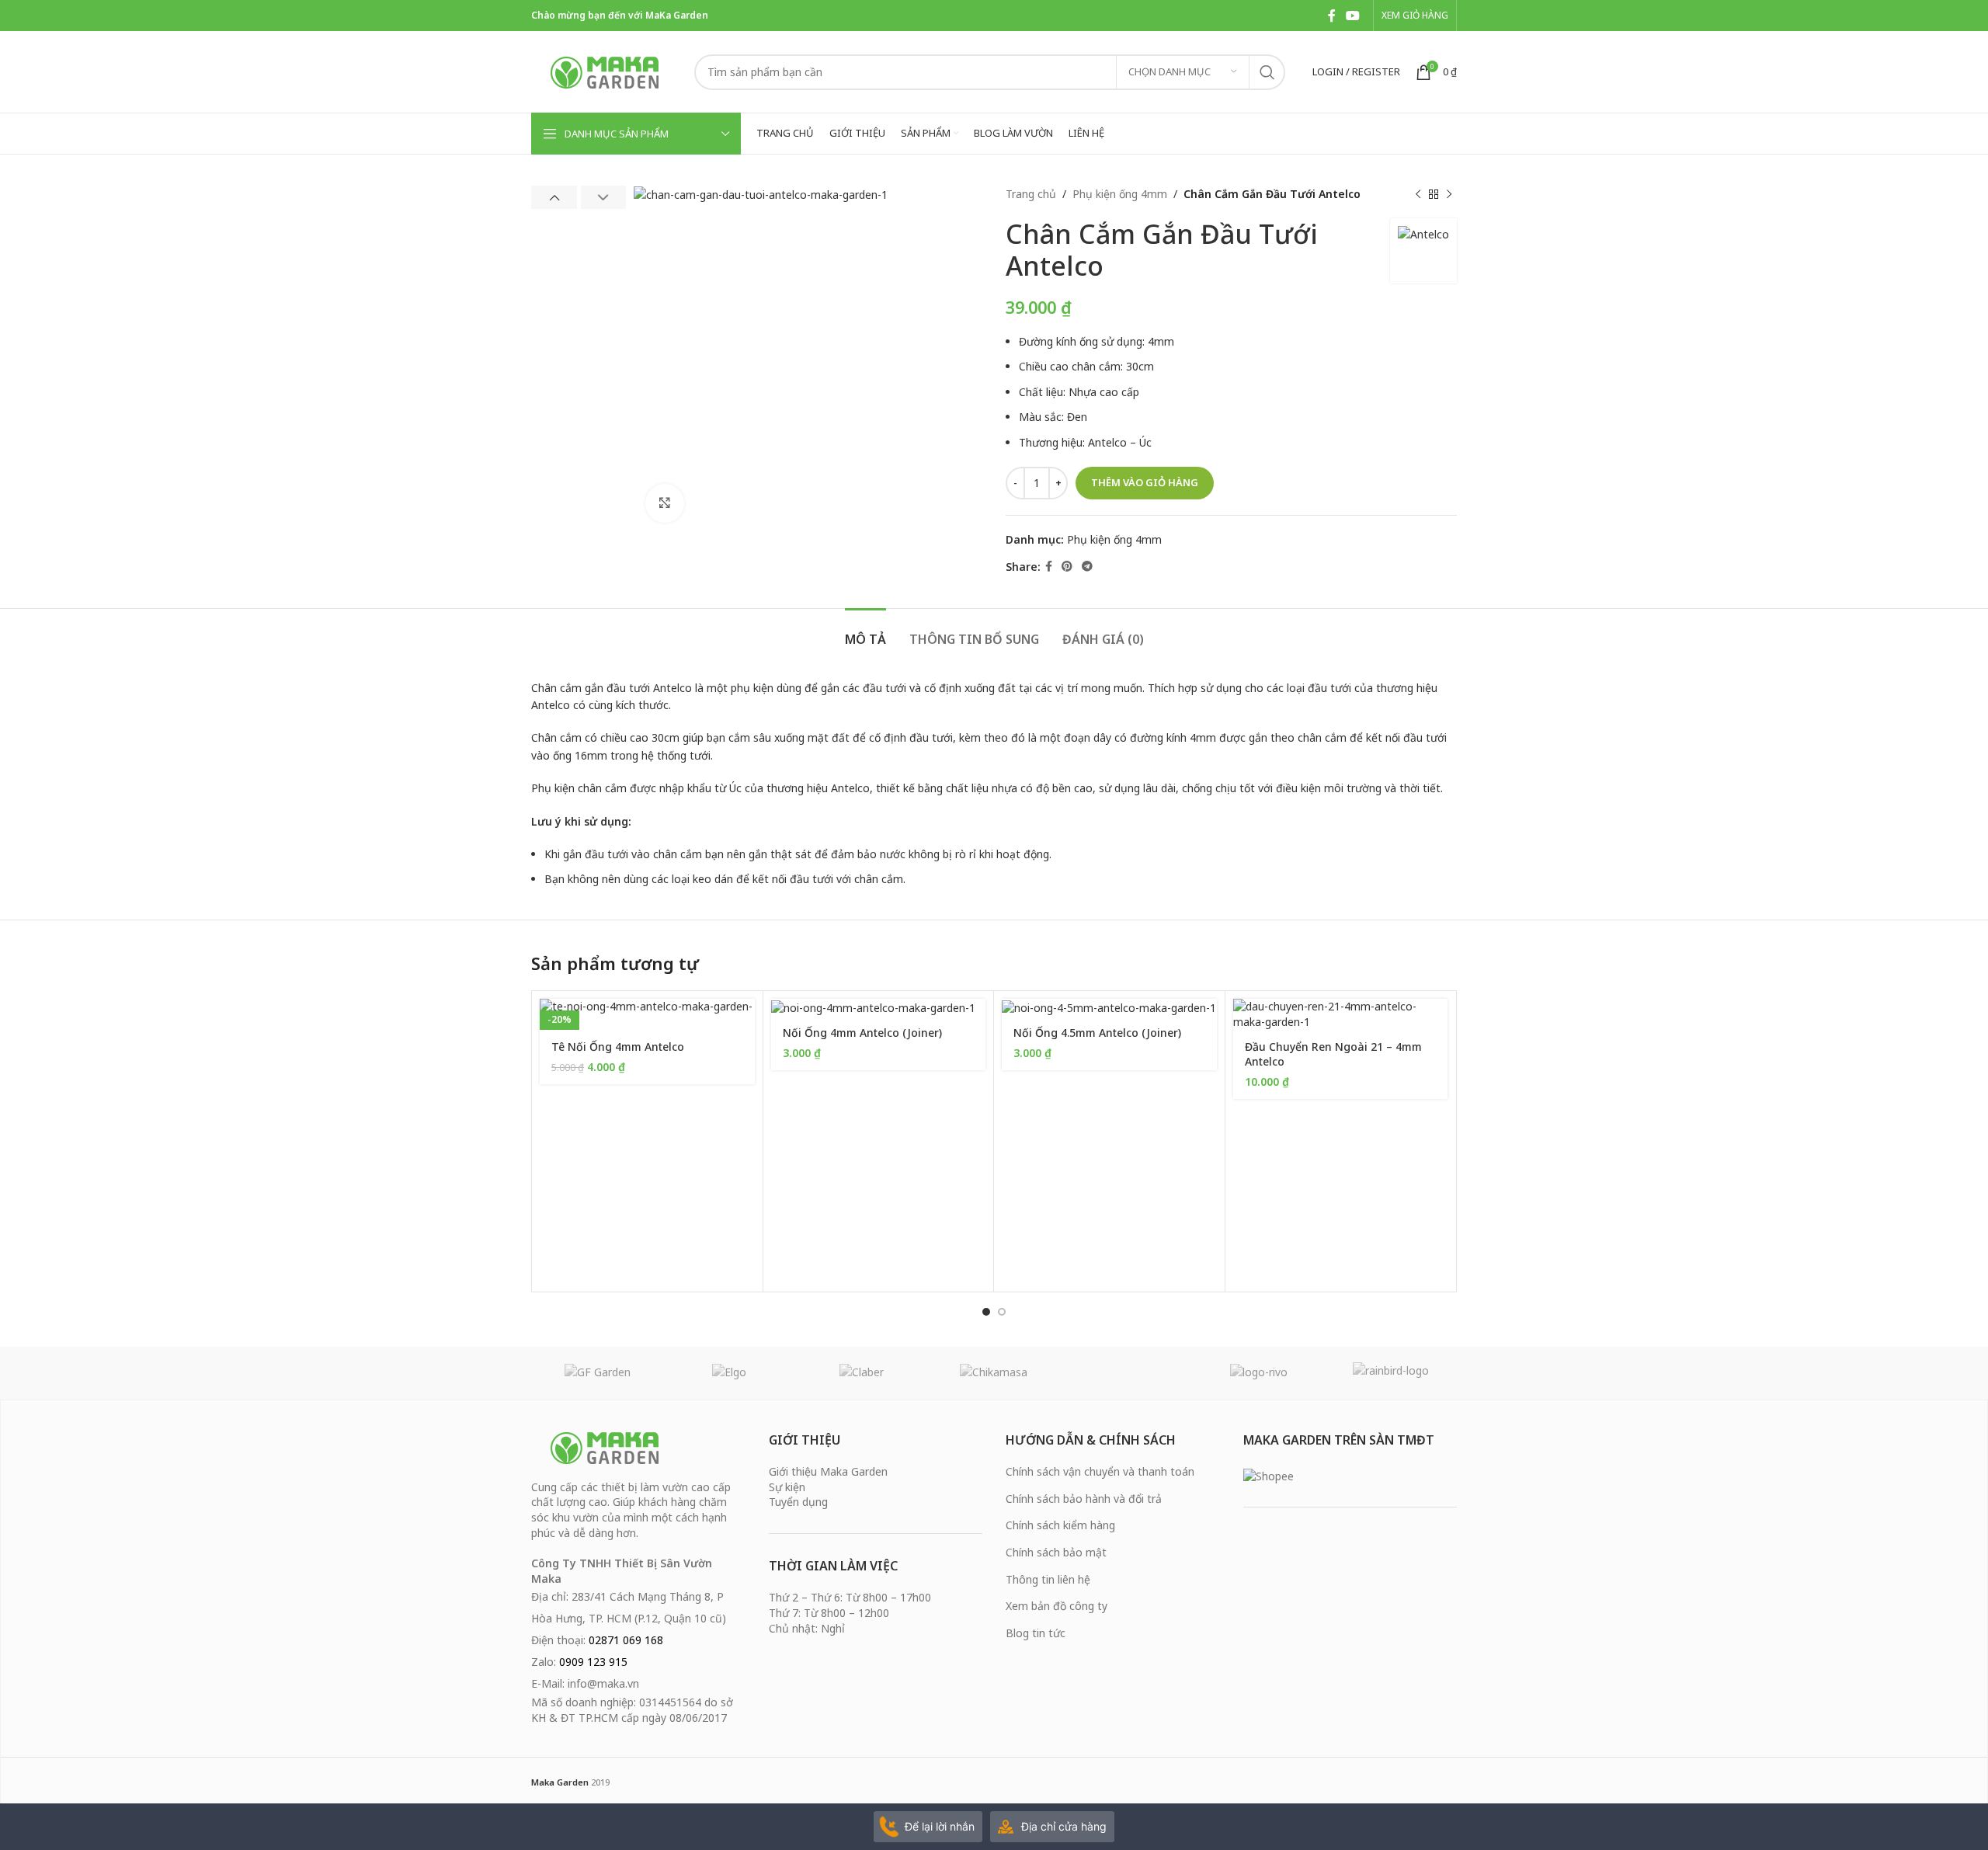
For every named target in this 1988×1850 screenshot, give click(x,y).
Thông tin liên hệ (1048, 1579)
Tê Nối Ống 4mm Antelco (618, 1047)
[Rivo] (1258, 1373)
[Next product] (1449, 194)
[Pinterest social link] (1067, 567)
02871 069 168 (626, 1640)
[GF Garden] (597, 1373)
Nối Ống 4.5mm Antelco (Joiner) (1097, 1033)
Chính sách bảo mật (1056, 1552)
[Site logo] (605, 70)
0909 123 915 (593, 1662)
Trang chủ (1031, 194)
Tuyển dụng (798, 1502)
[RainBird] (1391, 1373)
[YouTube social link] (1353, 16)
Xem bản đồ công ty (1057, 1606)
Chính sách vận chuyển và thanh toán (1100, 1471)
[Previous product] (1418, 194)
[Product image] (647, 1014)
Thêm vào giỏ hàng (1145, 482)
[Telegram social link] (1087, 567)
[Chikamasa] (994, 1373)
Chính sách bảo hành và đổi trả (1084, 1499)
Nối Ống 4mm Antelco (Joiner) (862, 1033)
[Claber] (862, 1373)
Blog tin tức (1036, 1633)
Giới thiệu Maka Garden (828, 1471)
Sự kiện (787, 1487)
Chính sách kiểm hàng (1060, 1525)
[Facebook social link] (1331, 16)
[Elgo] (729, 1373)
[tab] (865, 632)
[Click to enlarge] (665, 503)
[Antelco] (1126, 1373)
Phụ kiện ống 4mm (1120, 194)
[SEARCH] (1267, 72)
